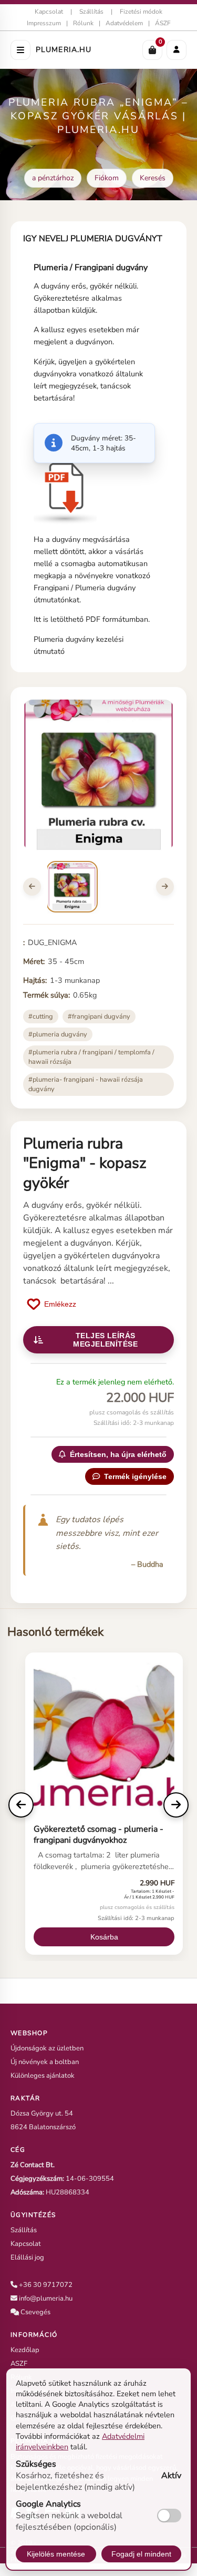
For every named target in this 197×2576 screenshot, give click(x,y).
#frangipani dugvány (99, 1017)
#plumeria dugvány (58, 1034)
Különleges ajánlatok (43, 2076)
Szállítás (91, 12)
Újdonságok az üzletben (47, 2048)
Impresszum (44, 23)
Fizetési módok (141, 12)
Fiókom (107, 178)
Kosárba (104, 1937)
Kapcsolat (49, 12)
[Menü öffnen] (20, 50)
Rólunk (83, 23)
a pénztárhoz (53, 178)
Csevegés (35, 2312)
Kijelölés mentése (56, 2554)
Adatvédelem (124, 23)
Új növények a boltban (45, 2062)
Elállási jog (27, 2257)
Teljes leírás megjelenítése (105, 1340)
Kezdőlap (25, 2350)
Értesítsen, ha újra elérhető (118, 1454)
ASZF (19, 2364)
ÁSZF (163, 23)
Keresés (153, 178)
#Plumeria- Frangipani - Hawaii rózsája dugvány (86, 1084)
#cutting (41, 1017)
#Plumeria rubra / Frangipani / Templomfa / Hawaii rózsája (91, 1057)
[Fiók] (177, 50)
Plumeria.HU (64, 50)
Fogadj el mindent (141, 2554)
